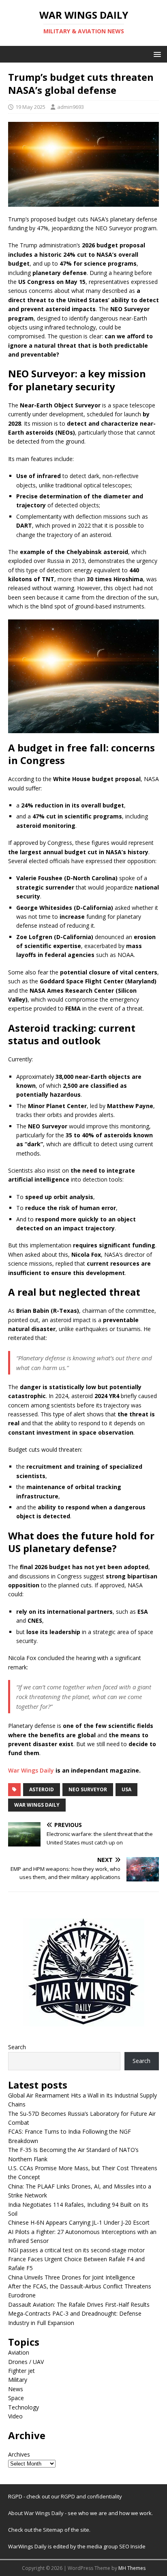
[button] (156, 54)
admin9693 (71, 107)
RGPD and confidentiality (91, 2496)
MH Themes (132, 2568)
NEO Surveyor (88, 1789)
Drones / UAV (26, 2362)
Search (17, 2047)
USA (126, 1789)
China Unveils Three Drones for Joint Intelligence (72, 2277)
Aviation (19, 2352)
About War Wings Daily (36, 2513)
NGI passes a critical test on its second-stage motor (76, 2250)
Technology (24, 2407)
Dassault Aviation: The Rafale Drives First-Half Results (79, 2304)
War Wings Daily (31, 1770)
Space (16, 2398)
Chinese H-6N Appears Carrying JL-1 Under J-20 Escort (79, 2222)
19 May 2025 (30, 107)
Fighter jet (21, 2371)
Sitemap (54, 2530)
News (16, 2389)
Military (18, 2380)
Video (15, 2416)
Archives (19, 2454)
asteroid (42, 1789)
